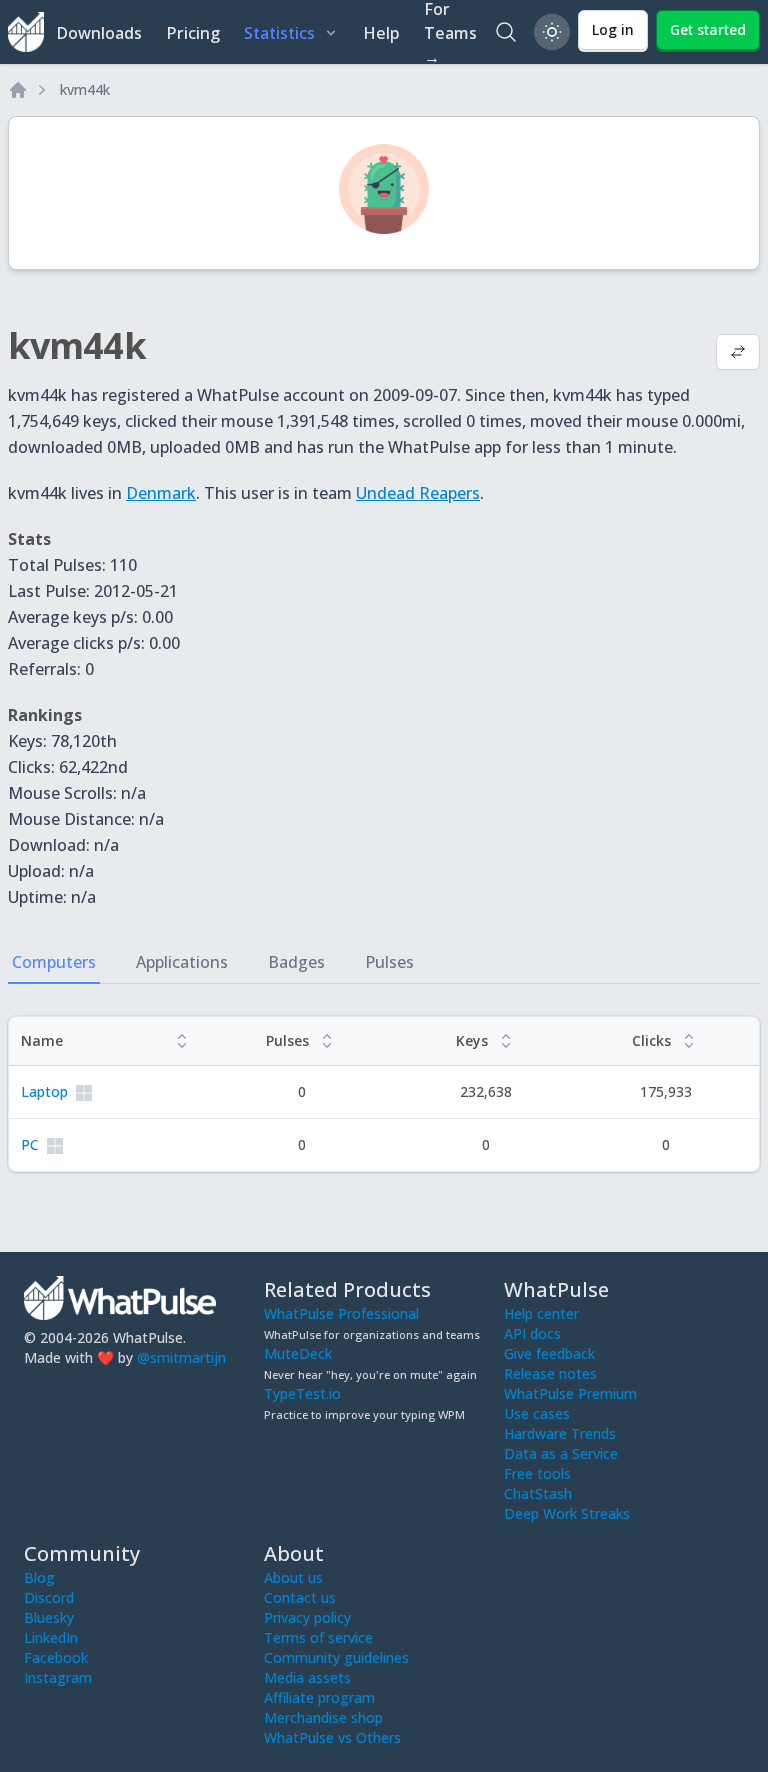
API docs (532, 1333)
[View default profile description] (738, 354)
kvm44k (85, 89)
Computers (54, 962)
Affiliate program (319, 1697)
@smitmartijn (181, 1357)
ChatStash (538, 1493)
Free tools (537, 1473)
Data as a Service (561, 1453)
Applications (182, 962)
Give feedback (549, 1353)
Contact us (300, 1597)
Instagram (58, 1677)
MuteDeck (298, 1353)
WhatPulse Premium (570, 1393)
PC (30, 1144)
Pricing (193, 33)
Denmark (161, 493)
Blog (39, 1577)
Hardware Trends (560, 1433)
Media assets (307, 1677)
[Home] (18, 90)
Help (381, 33)
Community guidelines (336, 1657)
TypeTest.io (302, 1393)
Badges (296, 962)
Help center (541, 1313)
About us (293, 1577)
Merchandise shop (323, 1717)
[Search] (506, 32)
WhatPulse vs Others (332, 1737)
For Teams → (450, 32)
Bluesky (49, 1617)
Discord (49, 1597)
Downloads (99, 33)
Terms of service (318, 1637)
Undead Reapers (418, 493)
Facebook (56, 1657)
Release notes (550, 1373)
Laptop (44, 1091)
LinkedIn (51, 1637)
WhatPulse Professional (341, 1313)
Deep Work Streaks (567, 1513)
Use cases (537, 1413)
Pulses (389, 962)
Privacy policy (307, 1617)
